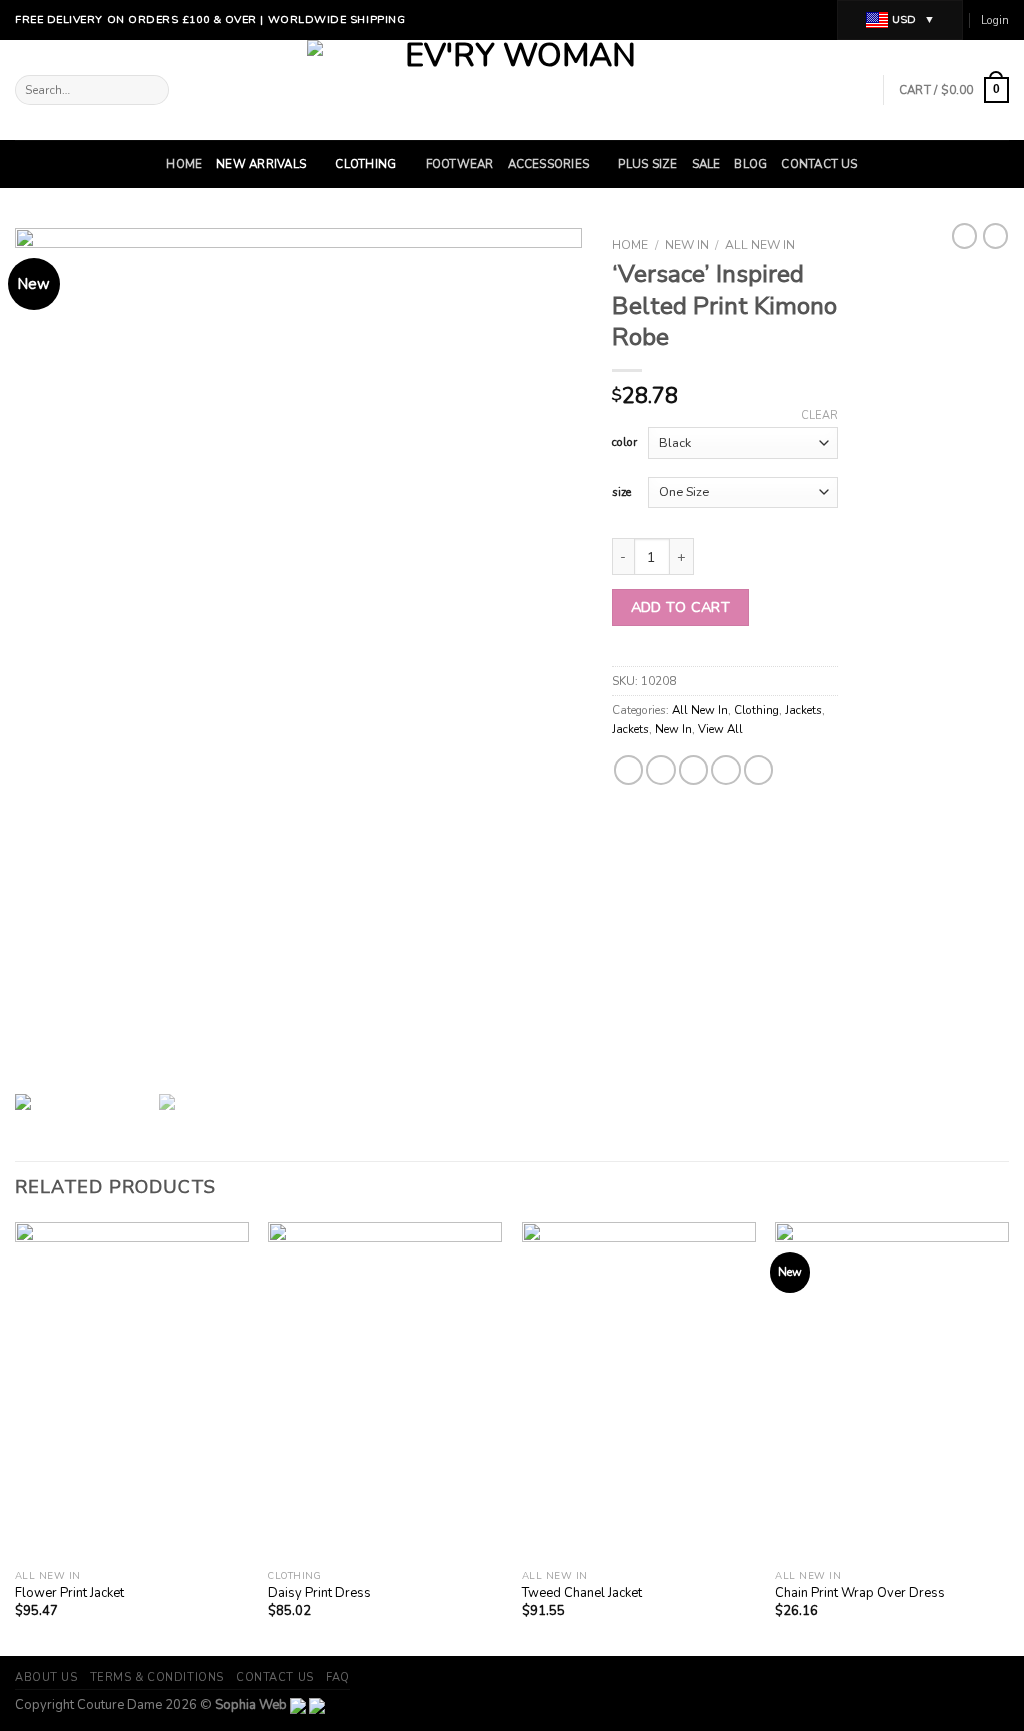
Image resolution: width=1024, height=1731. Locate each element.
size (621, 492)
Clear (819, 416)
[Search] (152, 90)
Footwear (460, 164)
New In (687, 245)
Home (184, 164)
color (624, 442)
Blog (750, 164)
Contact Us (819, 164)
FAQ (338, 1677)
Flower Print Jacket (69, 1593)
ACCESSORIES (549, 164)
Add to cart (681, 607)
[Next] (1008, 1437)
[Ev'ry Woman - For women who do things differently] (512, 90)
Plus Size (647, 164)
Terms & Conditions (157, 1677)
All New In (760, 245)
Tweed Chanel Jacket (582, 1593)
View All (720, 729)
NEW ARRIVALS (261, 164)
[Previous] (16, 1437)
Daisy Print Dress (319, 1593)
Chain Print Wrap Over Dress (860, 1593)
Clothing (365, 164)
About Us (46, 1677)
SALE (706, 164)
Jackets (803, 710)
